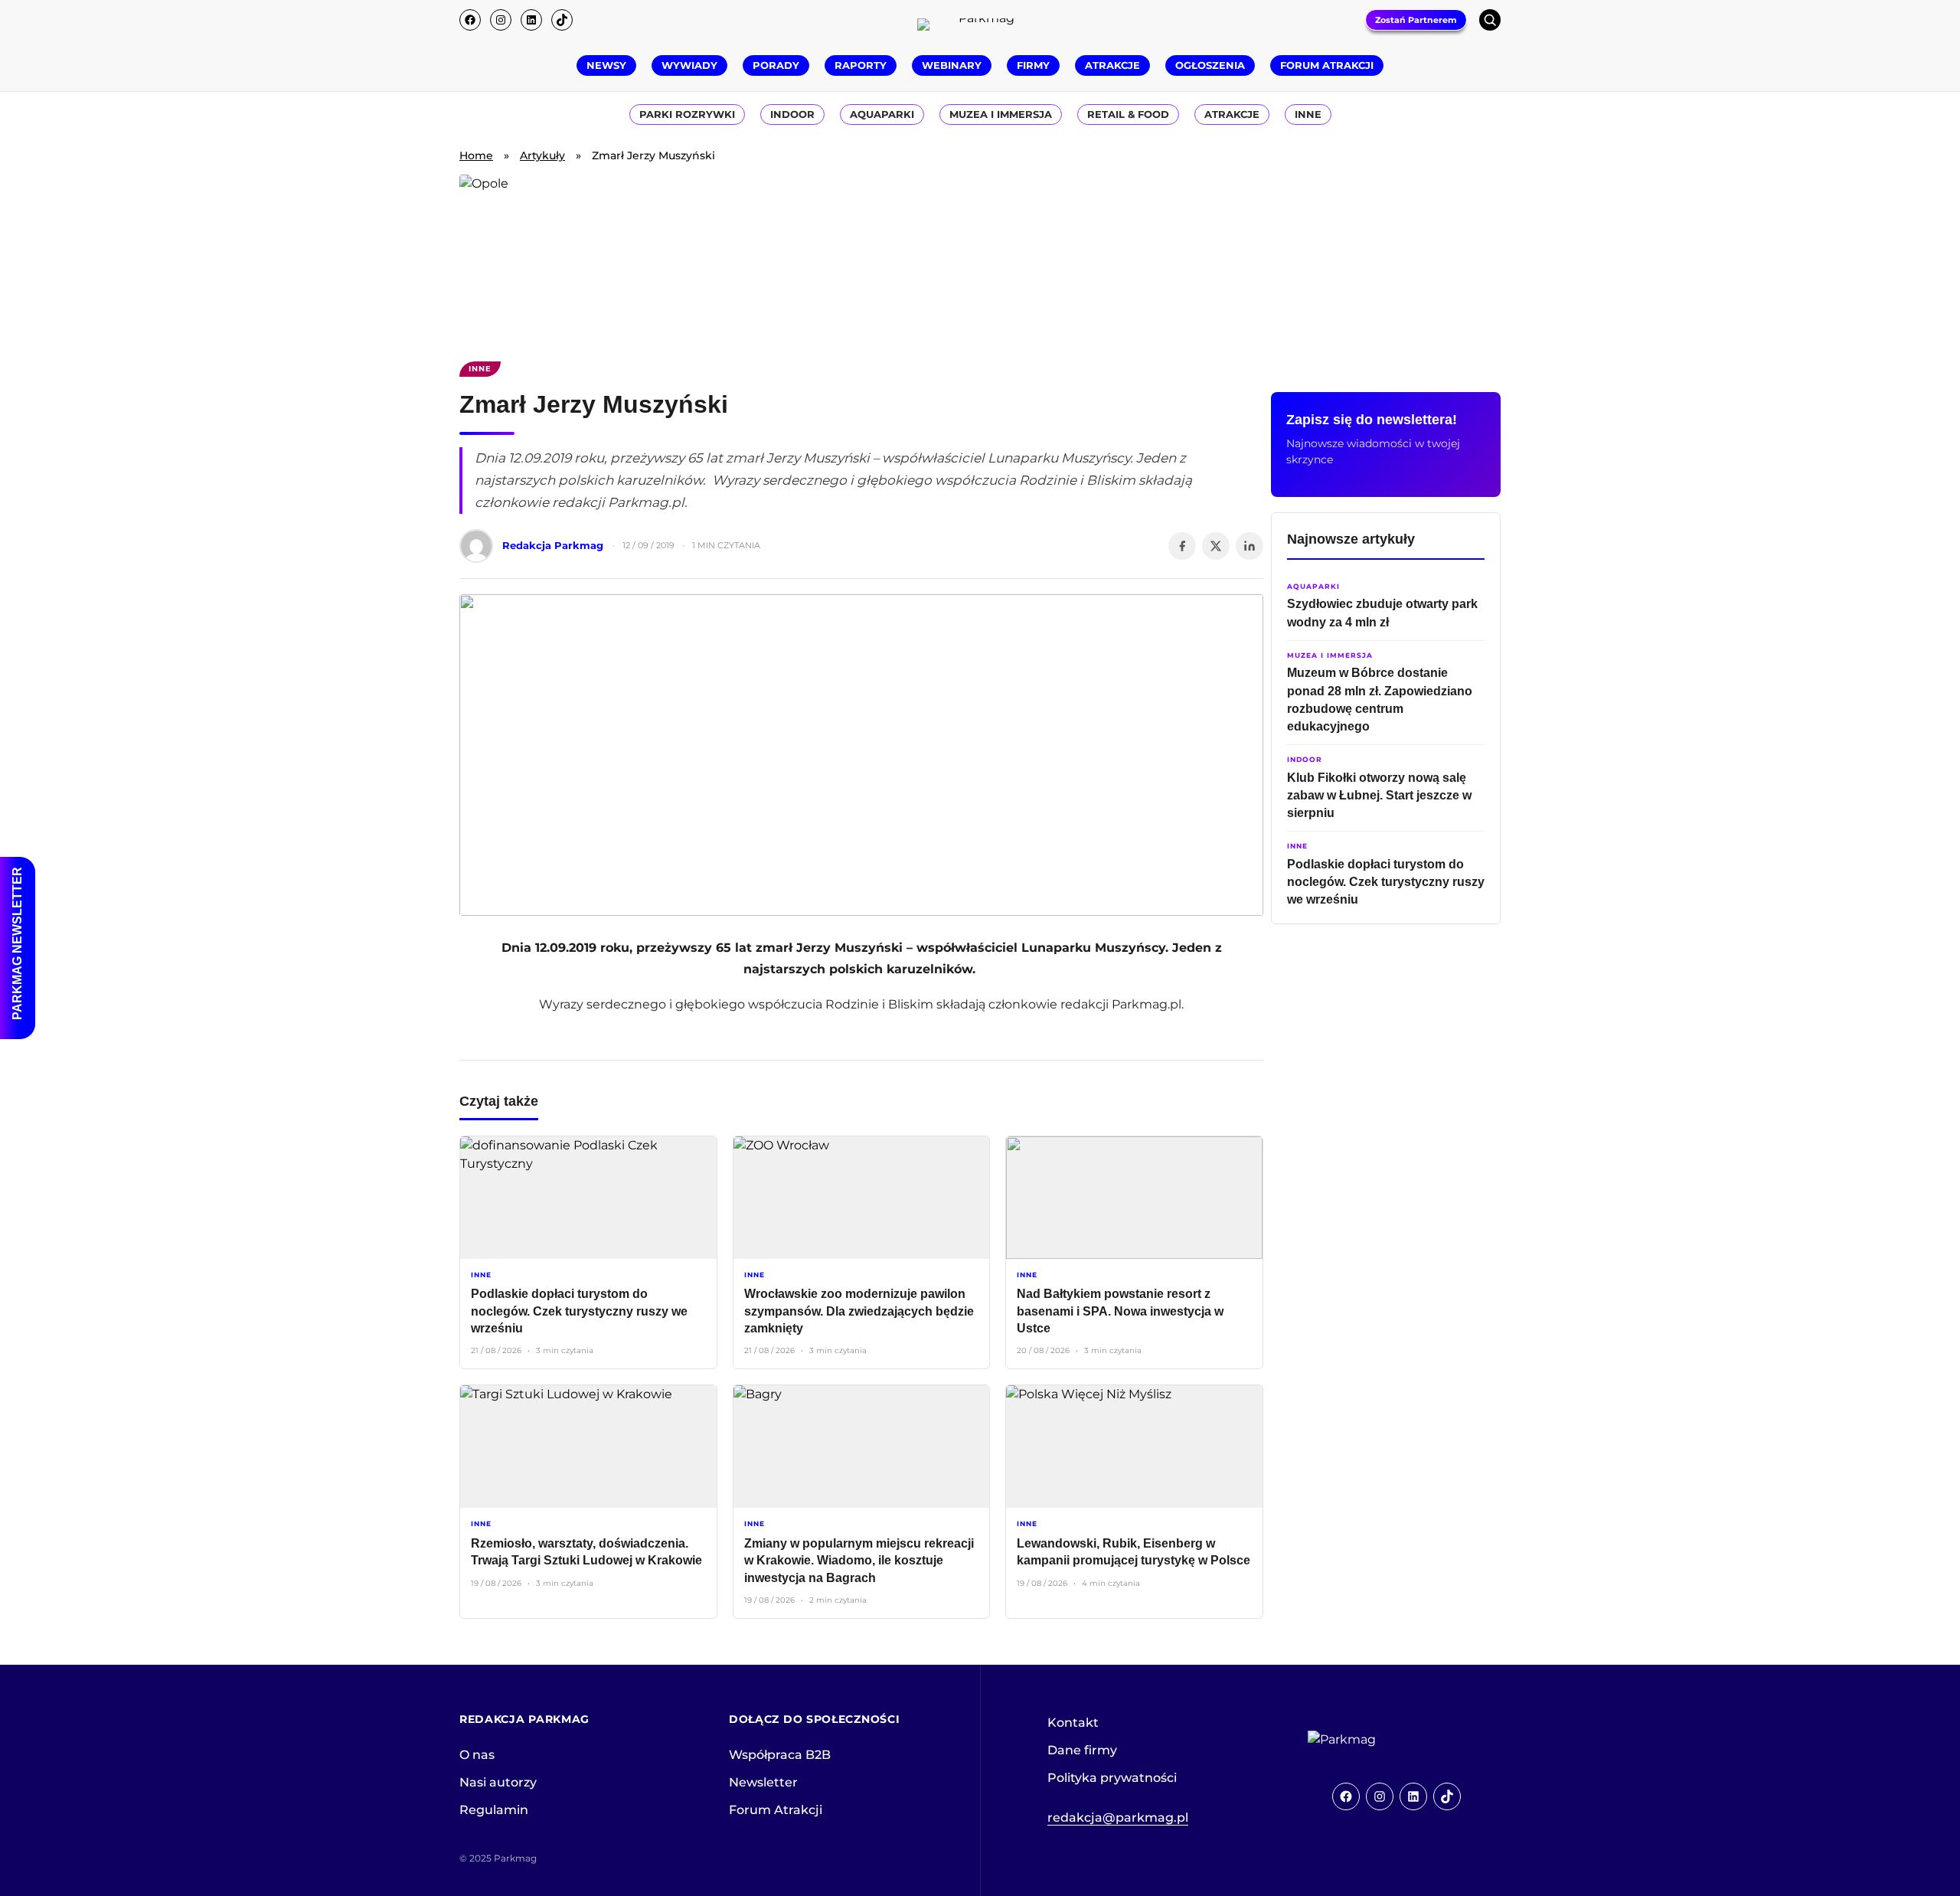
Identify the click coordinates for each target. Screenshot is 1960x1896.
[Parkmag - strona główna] (1384, 1740)
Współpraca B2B (780, 1755)
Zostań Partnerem (1416, 20)
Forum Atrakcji (776, 1810)
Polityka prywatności (1112, 1778)
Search (1490, 20)
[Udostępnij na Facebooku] (1182, 546)
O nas (477, 1755)
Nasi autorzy (498, 1782)
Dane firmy (1082, 1750)
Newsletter (763, 1782)
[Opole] (980, 259)
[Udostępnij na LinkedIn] (1249, 546)
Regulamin (494, 1810)
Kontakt (1073, 1723)
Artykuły (542, 155)
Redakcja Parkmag (553, 545)
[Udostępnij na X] (1216, 546)
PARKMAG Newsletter (17, 943)
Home (476, 155)
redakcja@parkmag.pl (1118, 1818)
